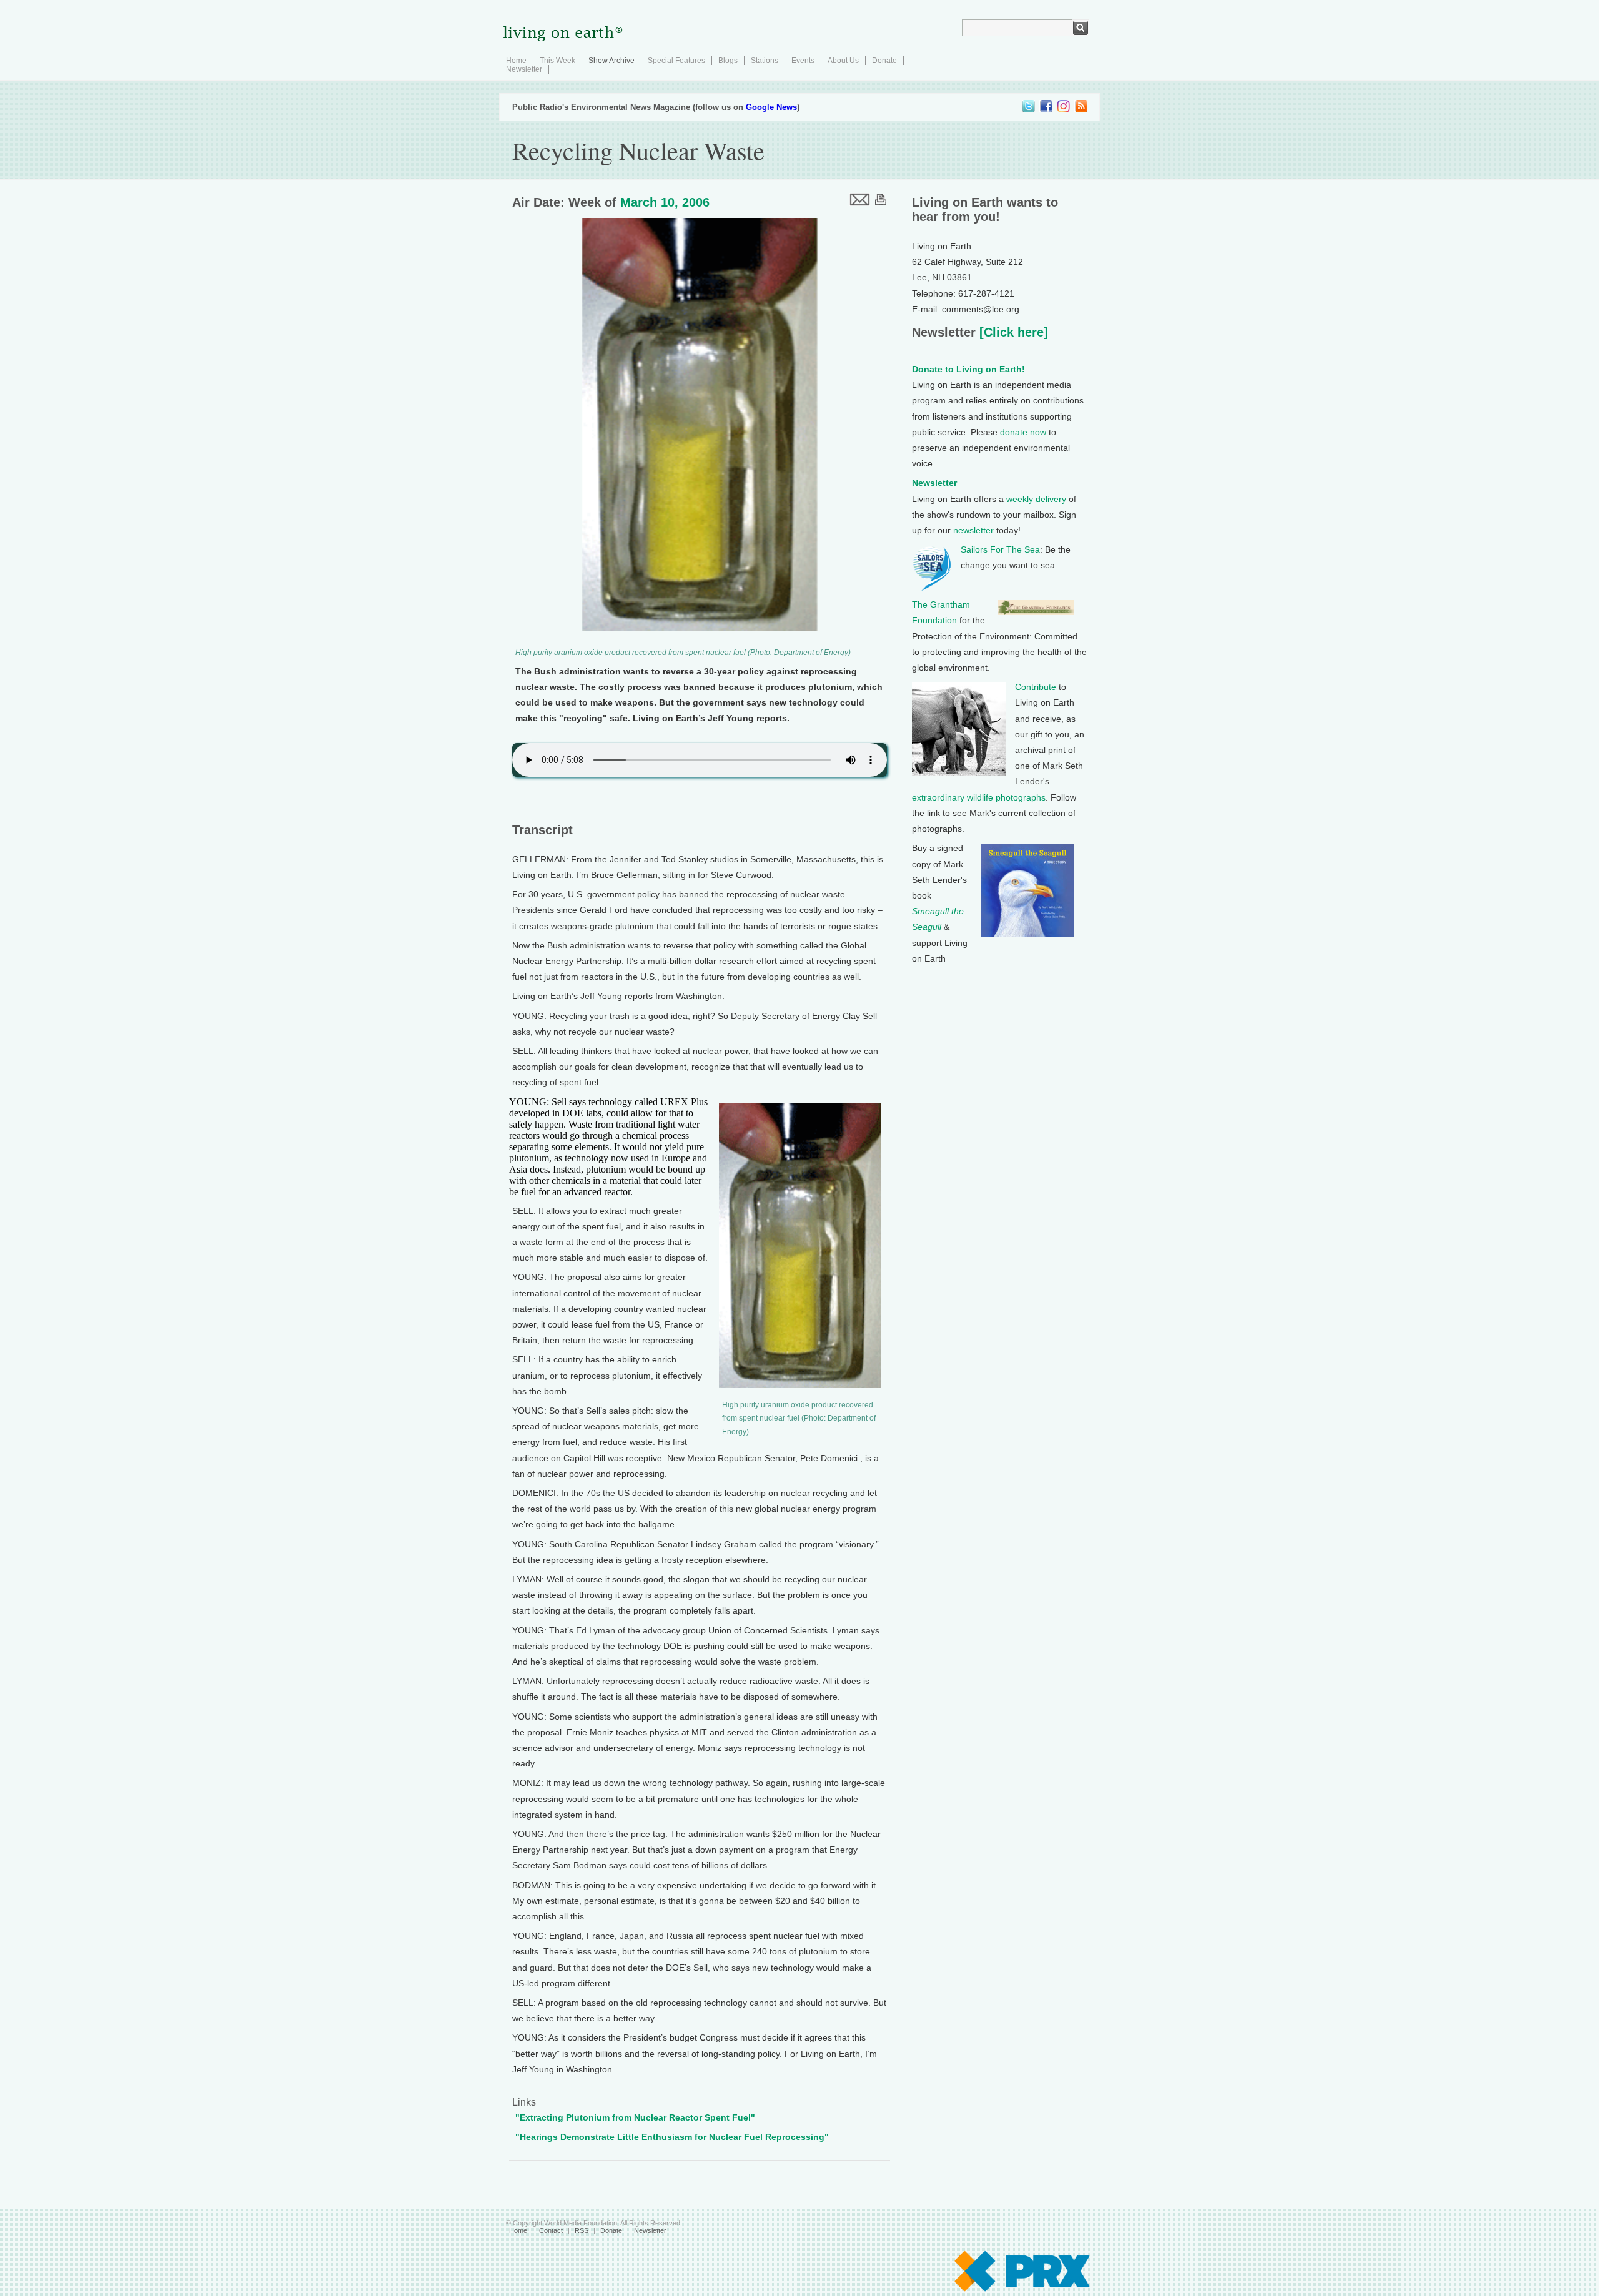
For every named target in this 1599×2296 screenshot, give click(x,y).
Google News (771, 107)
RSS (582, 2230)
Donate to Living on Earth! (968, 369)
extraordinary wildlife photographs (979, 797)
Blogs (728, 61)
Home (516, 61)
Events (803, 61)
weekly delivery (1036, 499)
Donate (884, 61)
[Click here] (1012, 332)
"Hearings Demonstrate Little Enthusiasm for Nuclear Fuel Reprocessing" (672, 2137)
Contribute (1036, 687)
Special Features (676, 61)
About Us (843, 61)
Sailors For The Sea (1000, 549)
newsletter (973, 530)
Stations (765, 61)
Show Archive (611, 61)
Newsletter (524, 69)
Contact (551, 2230)
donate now (1023, 432)
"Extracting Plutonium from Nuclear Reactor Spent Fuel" (635, 2117)
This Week (557, 61)
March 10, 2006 (665, 202)
